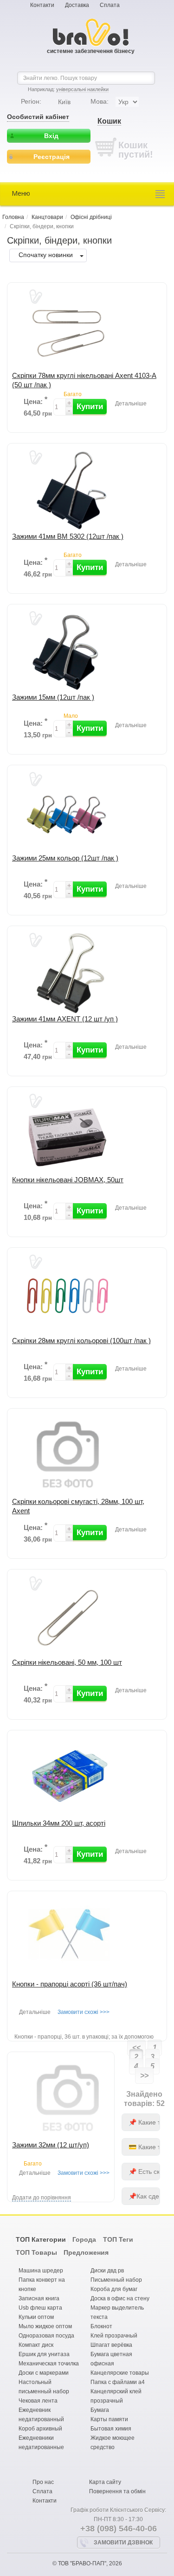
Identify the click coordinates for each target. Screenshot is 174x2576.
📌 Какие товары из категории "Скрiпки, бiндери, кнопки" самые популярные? (144, 2122)
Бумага (100, 2410)
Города (84, 2239)
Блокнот (101, 2326)
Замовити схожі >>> (84, 2012)
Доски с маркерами (44, 2373)
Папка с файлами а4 (118, 2382)
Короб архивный (40, 2429)
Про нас (43, 2482)
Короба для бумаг (114, 2289)
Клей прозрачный (114, 2336)
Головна (13, 217)
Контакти (42, 5)
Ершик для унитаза (44, 2354)
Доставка (77, 5)
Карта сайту (105, 2482)
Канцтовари (47, 217)
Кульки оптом (36, 2317)
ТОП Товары (36, 2252)
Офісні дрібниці (91, 217)
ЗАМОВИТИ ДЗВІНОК (123, 2543)
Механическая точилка (49, 2364)
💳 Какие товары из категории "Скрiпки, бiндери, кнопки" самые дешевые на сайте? (144, 2147)
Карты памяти (109, 2419)
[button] (90, 407)
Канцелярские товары (120, 2373)
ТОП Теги (118, 2239)
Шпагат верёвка (111, 2345)
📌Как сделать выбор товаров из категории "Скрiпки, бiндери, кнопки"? (144, 2196)
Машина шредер (41, 2271)
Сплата (110, 5)
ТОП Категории (41, 2239)
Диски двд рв (107, 2271)
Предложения (86, 2252)
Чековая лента (38, 2401)
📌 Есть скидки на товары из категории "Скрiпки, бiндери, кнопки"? (144, 2172)
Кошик (109, 121)
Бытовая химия (111, 2429)
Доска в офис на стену (120, 2298)
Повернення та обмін (117, 2491)
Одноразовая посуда (46, 2336)
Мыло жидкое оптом (45, 2326)
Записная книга (39, 2298)
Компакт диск (36, 2345)
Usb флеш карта (40, 2308)
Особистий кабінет (38, 117)
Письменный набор (116, 2280)
